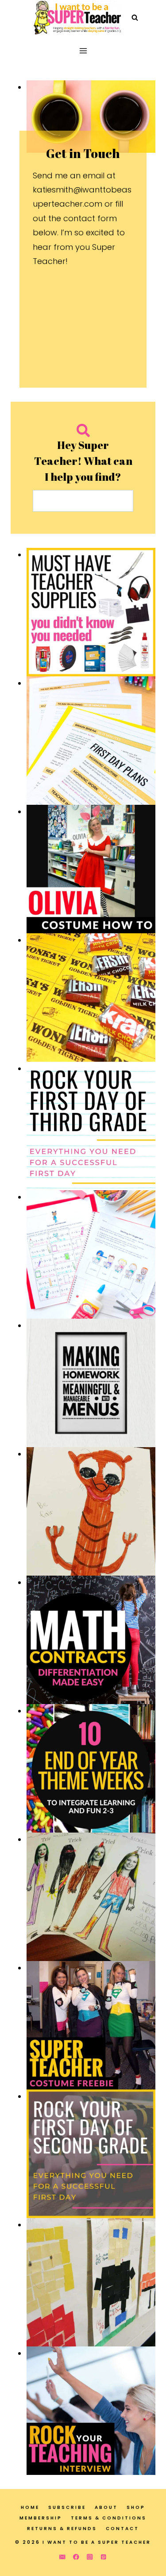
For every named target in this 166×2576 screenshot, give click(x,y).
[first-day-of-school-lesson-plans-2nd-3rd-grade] (91, 741)
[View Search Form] (135, 18)
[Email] (62, 2557)
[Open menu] (83, 51)
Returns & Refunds (62, 2529)
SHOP (136, 2507)
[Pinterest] (104, 2557)
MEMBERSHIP (41, 2518)
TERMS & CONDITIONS (109, 2518)
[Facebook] (76, 2557)
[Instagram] (90, 2557)
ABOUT (106, 2507)
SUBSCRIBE (67, 2507)
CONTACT (122, 2529)
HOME (30, 2507)
